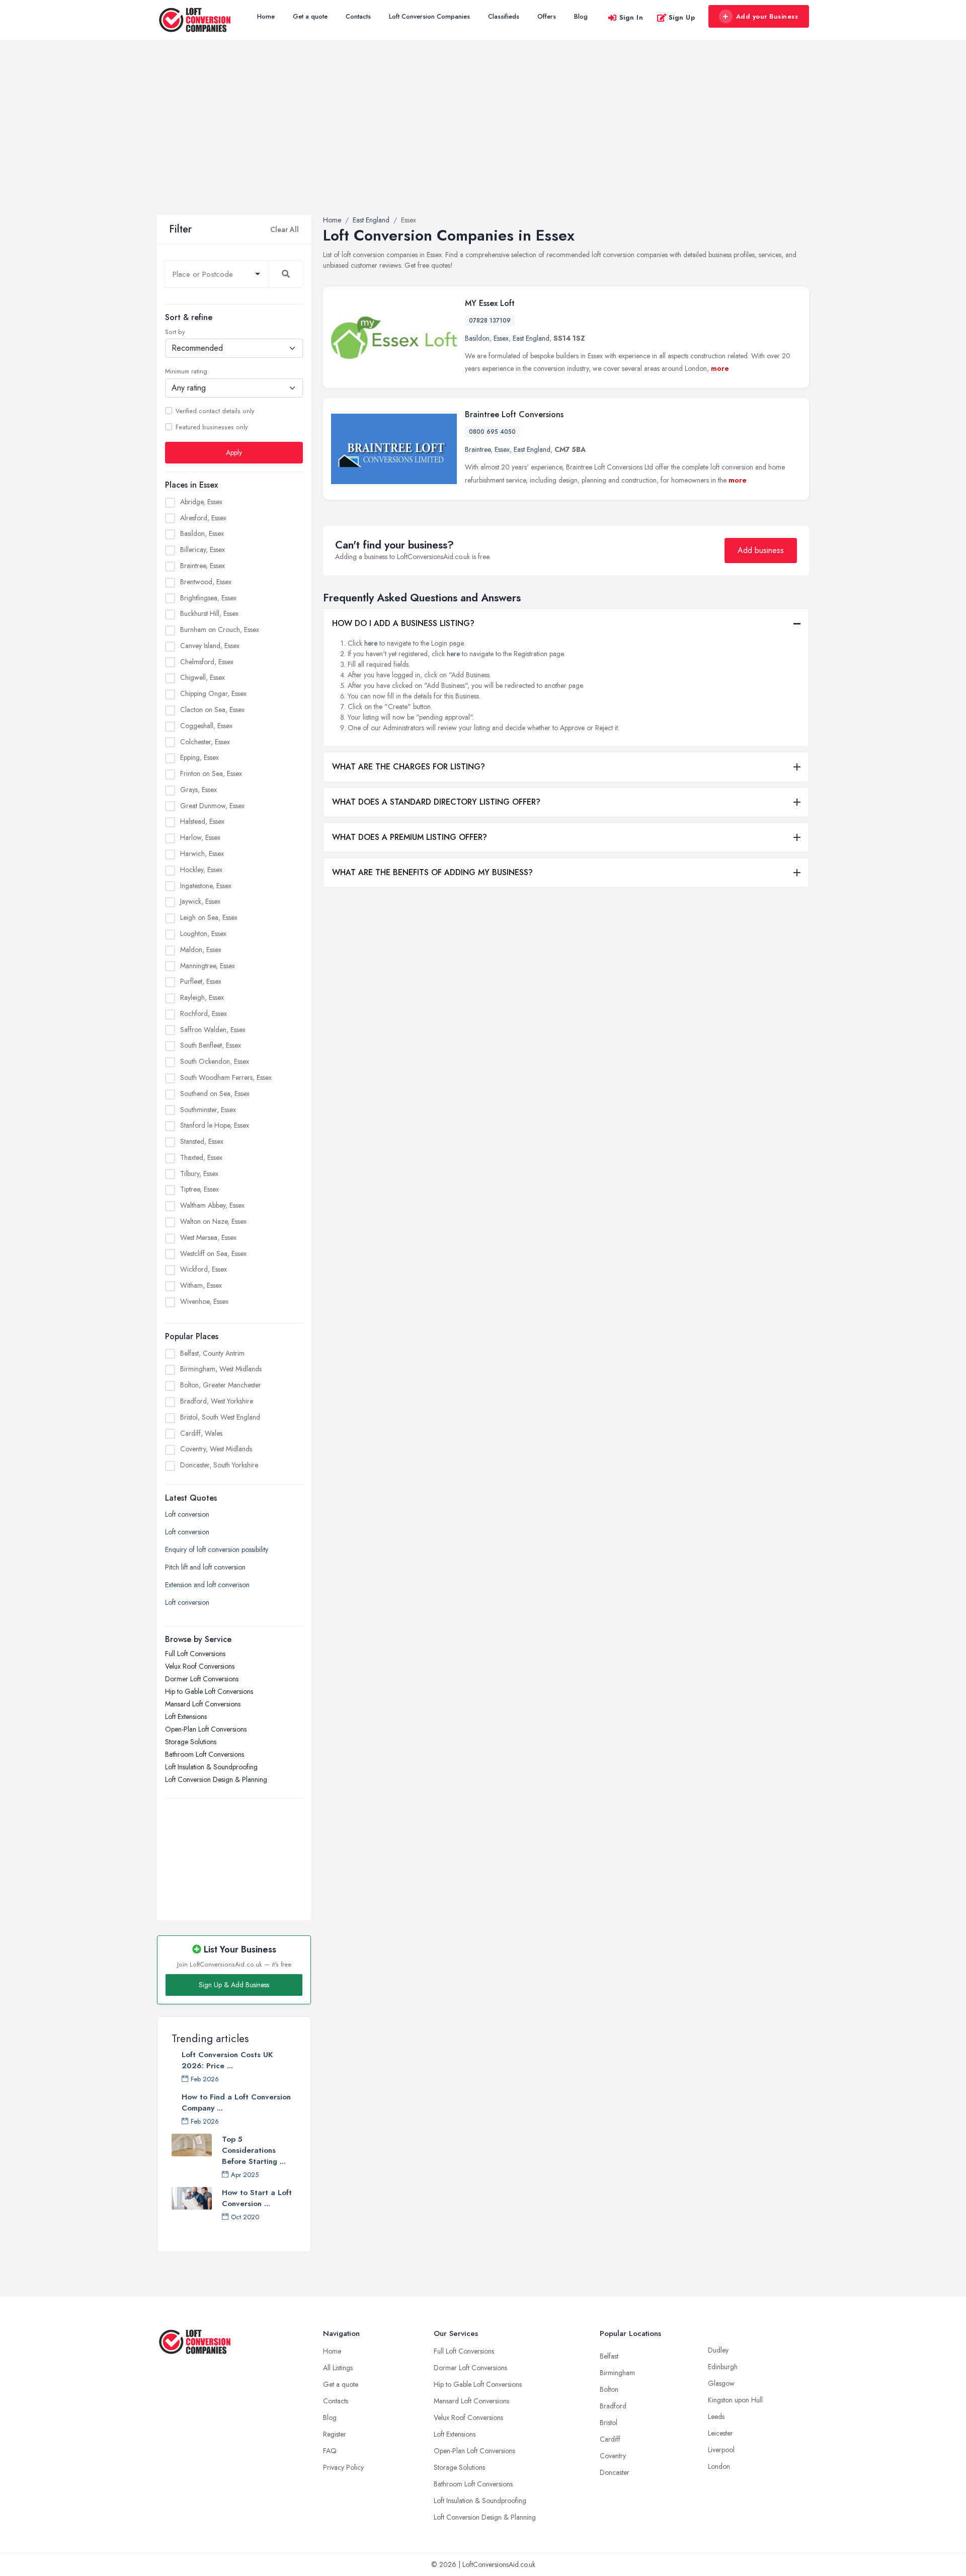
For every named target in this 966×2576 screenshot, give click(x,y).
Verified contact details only (215, 411)
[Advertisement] (483, 139)
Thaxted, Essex (201, 1157)
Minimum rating (186, 371)
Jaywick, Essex (200, 901)
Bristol (609, 2423)
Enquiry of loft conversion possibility (217, 1549)
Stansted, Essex (202, 1141)
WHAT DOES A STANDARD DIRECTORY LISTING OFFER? (436, 802)
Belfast (609, 2356)
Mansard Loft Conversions (203, 1704)
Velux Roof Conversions (200, 1666)
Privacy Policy (343, 2467)
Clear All (285, 229)
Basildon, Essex (202, 533)
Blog (581, 16)
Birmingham (617, 2373)
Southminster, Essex (208, 1110)
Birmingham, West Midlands (221, 1369)
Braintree (478, 449)
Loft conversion (187, 1514)
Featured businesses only (212, 427)
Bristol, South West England (220, 1417)
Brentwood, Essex (206, 582)
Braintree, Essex (203, 566)
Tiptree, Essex (199, 1189)
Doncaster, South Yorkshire (219, 1465)
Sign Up (682, 17)
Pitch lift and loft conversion (205, 1567)
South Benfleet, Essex (211, 1045)
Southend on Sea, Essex (215, 1094)
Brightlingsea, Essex (208, 598)
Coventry (613, 2456)
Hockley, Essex (201, 870)
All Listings (338, 2368)
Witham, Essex (201, 1285)
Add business (761, 550)
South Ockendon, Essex (215, 1061)
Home (266, 16)
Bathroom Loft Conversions (205, 1754)
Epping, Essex (199, 757)
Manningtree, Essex (208, 966)
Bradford (613, 2406)
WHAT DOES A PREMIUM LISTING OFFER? (410, 837)
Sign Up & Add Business (234, 1985)
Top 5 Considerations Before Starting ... (254, 2150)
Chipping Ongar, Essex (213, 693)
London (719, 2466)
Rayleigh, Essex (202, 997)
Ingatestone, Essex (206, 886)
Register (335, 2434)
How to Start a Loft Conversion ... (257, 2198)
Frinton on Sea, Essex (211, 773)
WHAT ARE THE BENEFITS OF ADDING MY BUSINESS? (432, 872)
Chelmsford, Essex (207, 662)
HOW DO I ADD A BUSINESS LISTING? (403, 623)
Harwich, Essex (202, 853)
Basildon (477, 338)
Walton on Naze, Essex (213, 1221)
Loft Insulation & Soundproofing (211, 1767)
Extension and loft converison (207, 1585)
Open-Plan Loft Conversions (206, 1729)
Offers (547, 16)
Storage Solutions (191, 1742)
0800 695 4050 (492, 432)
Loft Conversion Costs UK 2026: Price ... (227, 2060)
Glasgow (721, 2383)
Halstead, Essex (202, 821)
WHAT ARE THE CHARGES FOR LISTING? (409, 767)
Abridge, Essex (201, 502)
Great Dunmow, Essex (212, 806)
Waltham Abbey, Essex (212, 1205)
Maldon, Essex (201, 950)
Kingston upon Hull (735, 2400)
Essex (501, 338)
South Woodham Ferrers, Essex (226, 1077)
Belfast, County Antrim (212, 1353)
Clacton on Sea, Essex (212, 710)
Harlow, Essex (200, 837)
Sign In (631, 17)
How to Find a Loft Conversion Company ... (236, 2102)
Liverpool (721, 2450)
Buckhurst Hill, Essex (209, 613)
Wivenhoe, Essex (204, 1301)
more (720, 368)
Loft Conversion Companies (429, 16)
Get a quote (310, 16)
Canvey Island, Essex (210, 646)
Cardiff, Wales (201, 1433)
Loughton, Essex (203, 933)
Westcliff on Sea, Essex (213, 1254)
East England (531, 338)
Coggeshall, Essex (206, 726)
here (371, 643)
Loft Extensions (186, 1716)
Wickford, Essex (204, 1269)
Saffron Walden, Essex (213, 1030)
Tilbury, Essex (199, 1174)
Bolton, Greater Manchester (221, 1385)
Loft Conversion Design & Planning (216, 1779)
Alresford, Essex (203, 518)
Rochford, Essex (204, 1013)
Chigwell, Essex (203, 677)
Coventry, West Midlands (216, 1449)
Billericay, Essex (203, 550)
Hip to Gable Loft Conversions (209, 1691)
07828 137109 (490, 321)
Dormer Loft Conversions (202, 1679)
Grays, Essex (198, 790)
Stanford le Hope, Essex (215, 1125)
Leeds (716, 2416)
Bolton (609, 2389)
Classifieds (504, 16)
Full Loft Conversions (195, 1654)
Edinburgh (723, 2367)
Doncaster (615, 2472)
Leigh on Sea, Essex (209, 917)
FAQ (330, 2451)
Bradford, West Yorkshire (217, 1401)
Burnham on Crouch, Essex (220, 630)
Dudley (718, 2350)
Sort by (175, 332)
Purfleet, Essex (201, 981)
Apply (234, 452)
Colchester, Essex (205, 742)
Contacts (358, 16)
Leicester (720, 2433)
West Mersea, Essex (208, 1237)
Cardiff (610, 2439)
